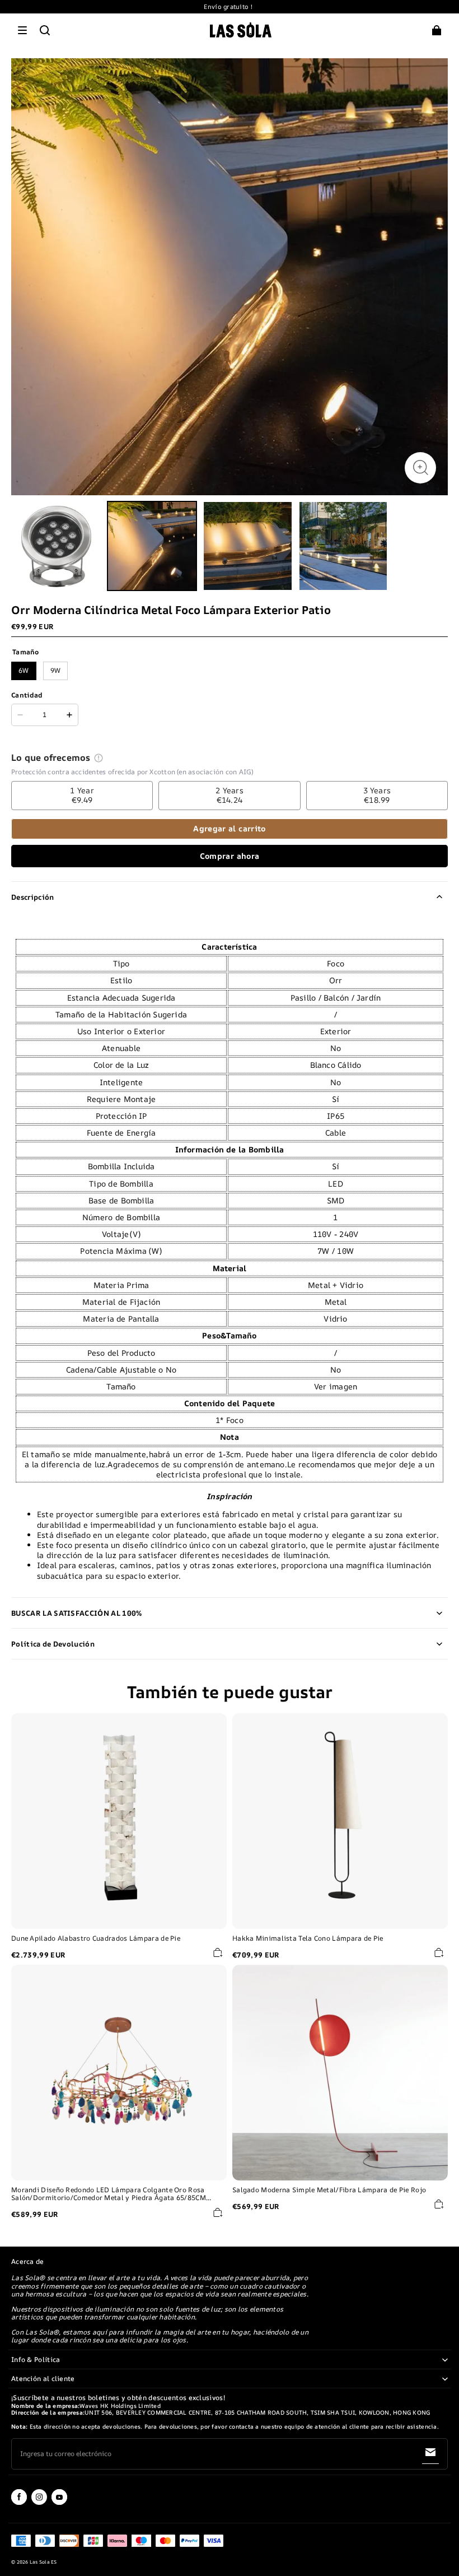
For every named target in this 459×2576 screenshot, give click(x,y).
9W (56, 670)
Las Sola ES (43, 2562)
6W (24, 670)
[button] (22, 30)
